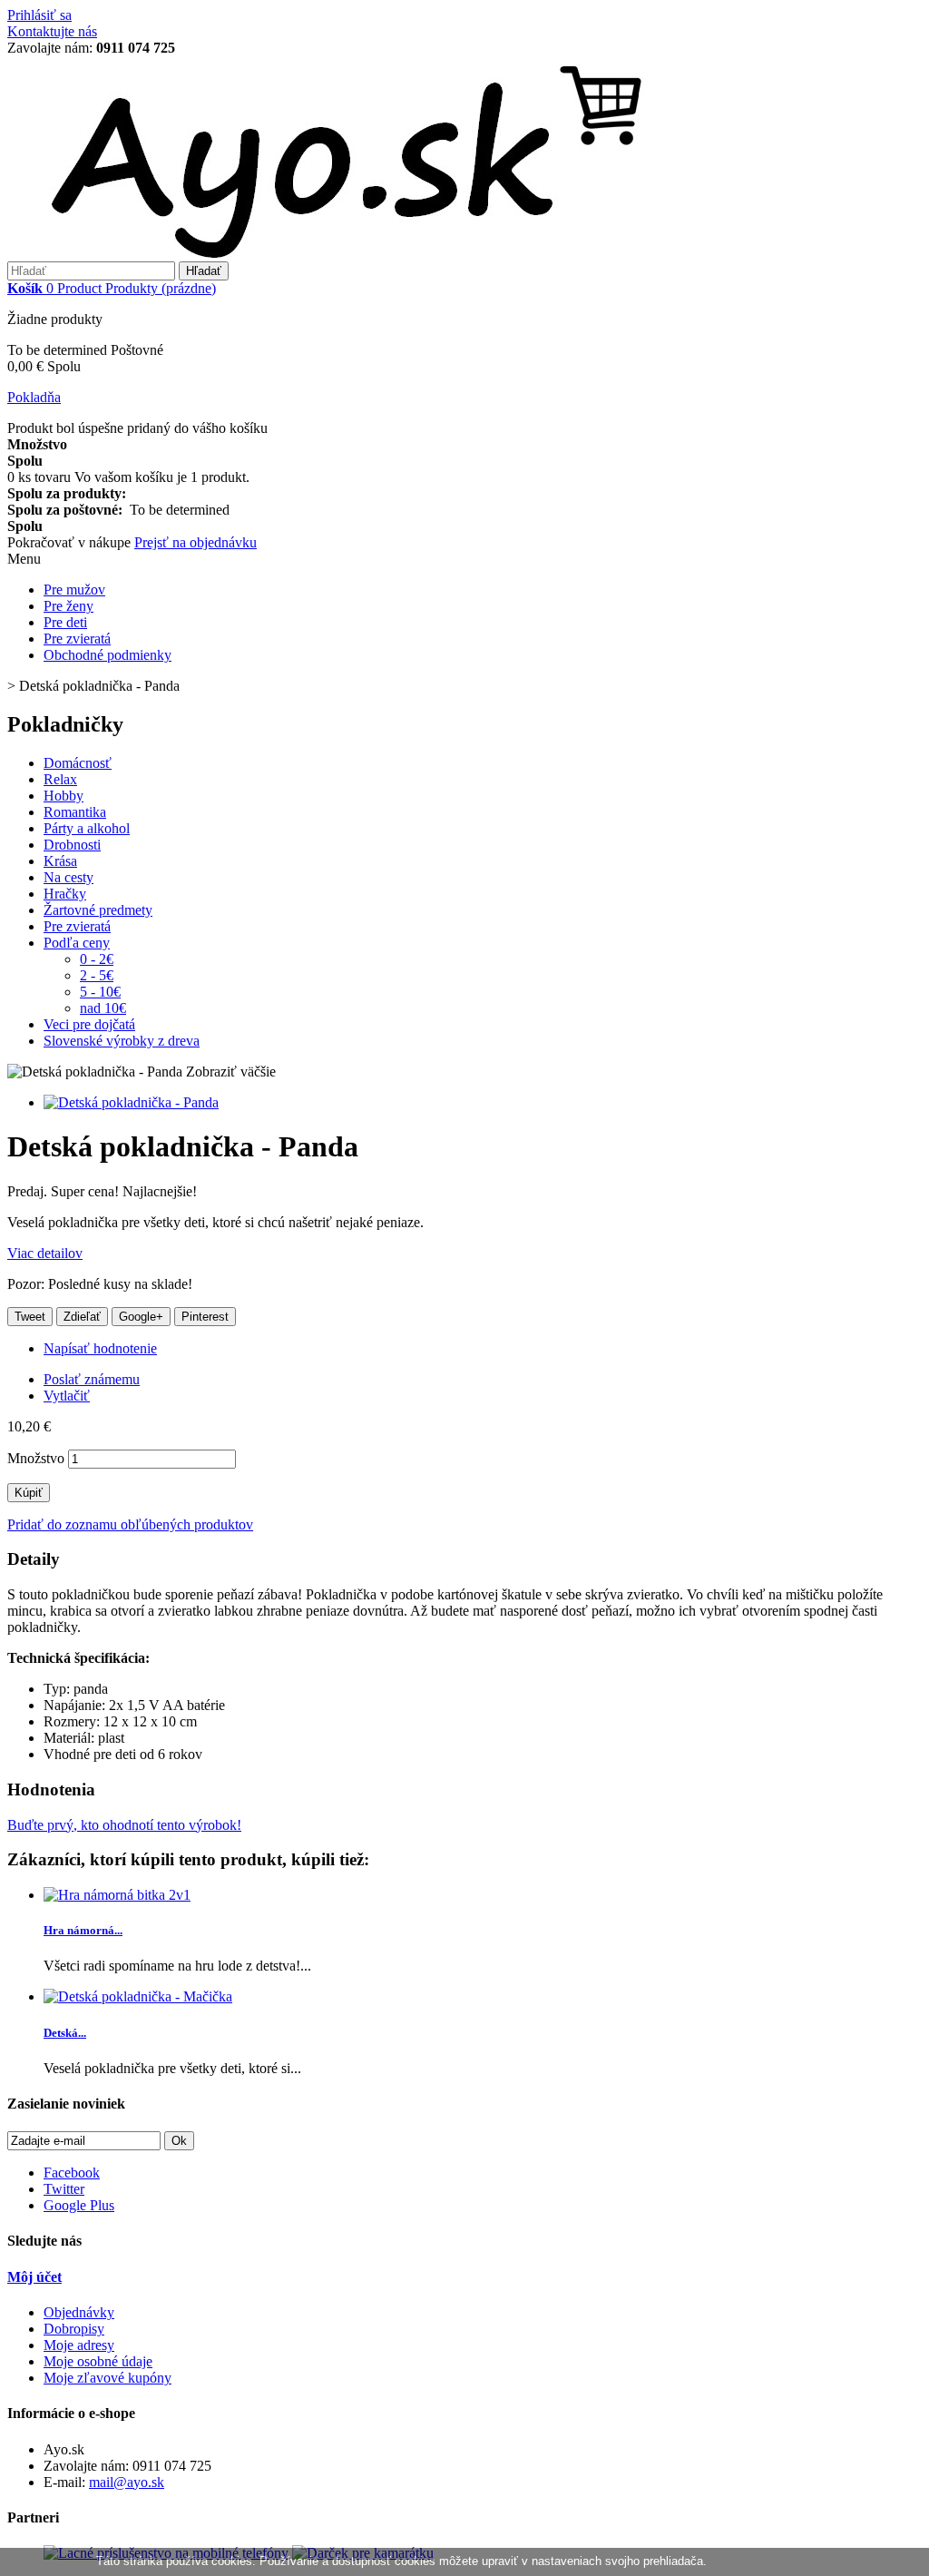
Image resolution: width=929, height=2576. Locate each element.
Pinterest (205, 1317)
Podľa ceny (77, 943)
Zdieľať (82, 1317)
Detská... (65, 2033)
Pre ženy (68, 606)
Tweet (30, 1317)
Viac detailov (45, 1253)
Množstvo (36, 1458)
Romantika (75, 812)
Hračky (65, 894)
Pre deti (65, 622)
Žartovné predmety (98, 910)
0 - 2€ (97, 959)
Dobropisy (74, 2329)
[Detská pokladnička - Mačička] (138, 1996)
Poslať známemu (92, 1379)
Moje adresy (79, 2345)
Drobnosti (72, 845)
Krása (60, 861)
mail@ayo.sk (127, 2482)
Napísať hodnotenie (100, 1348)
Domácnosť (78, 763)
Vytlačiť (67, 1396)
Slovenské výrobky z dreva (122, 1041)
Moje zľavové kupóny (108, 2378)
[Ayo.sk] (331, 253)
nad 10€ (103, 1008)
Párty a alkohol (87, 828)
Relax (60, 779)
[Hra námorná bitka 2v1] (117, 1895)
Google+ (141, 1317)
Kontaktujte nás (52, 31)
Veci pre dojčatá (89, 1024)
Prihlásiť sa (39, 15)
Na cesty (68, 877)
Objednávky (79, 2312)
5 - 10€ (100, 992)
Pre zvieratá (77, 639)
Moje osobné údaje (98, 2361)
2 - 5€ (97, 975)
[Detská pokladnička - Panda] (131, 1102)
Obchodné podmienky (108, 655)
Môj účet (34, 2277)
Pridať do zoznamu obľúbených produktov (130, 1524)
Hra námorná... (83, 1930)
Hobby (64, 796)
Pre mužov (74, 590)
